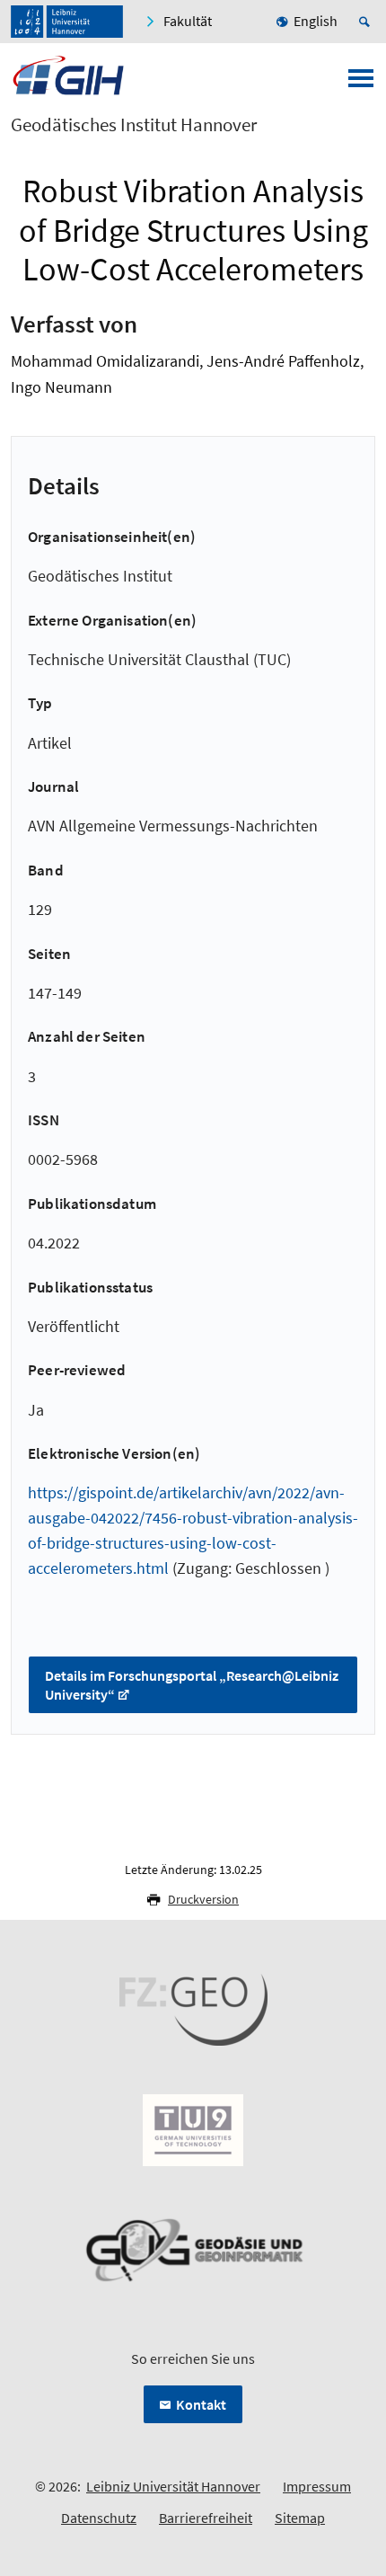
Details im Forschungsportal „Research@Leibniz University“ (192, 1685)
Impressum (317, 2486)
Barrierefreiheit (206, 2518)
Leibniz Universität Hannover (173, 2486)
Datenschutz (99, 2518)
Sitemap (300, 2518)
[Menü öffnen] (361, 84)
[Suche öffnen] (367, 22)
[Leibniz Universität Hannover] (67, 22)
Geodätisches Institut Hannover (134, 125)
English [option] (316, 21)
